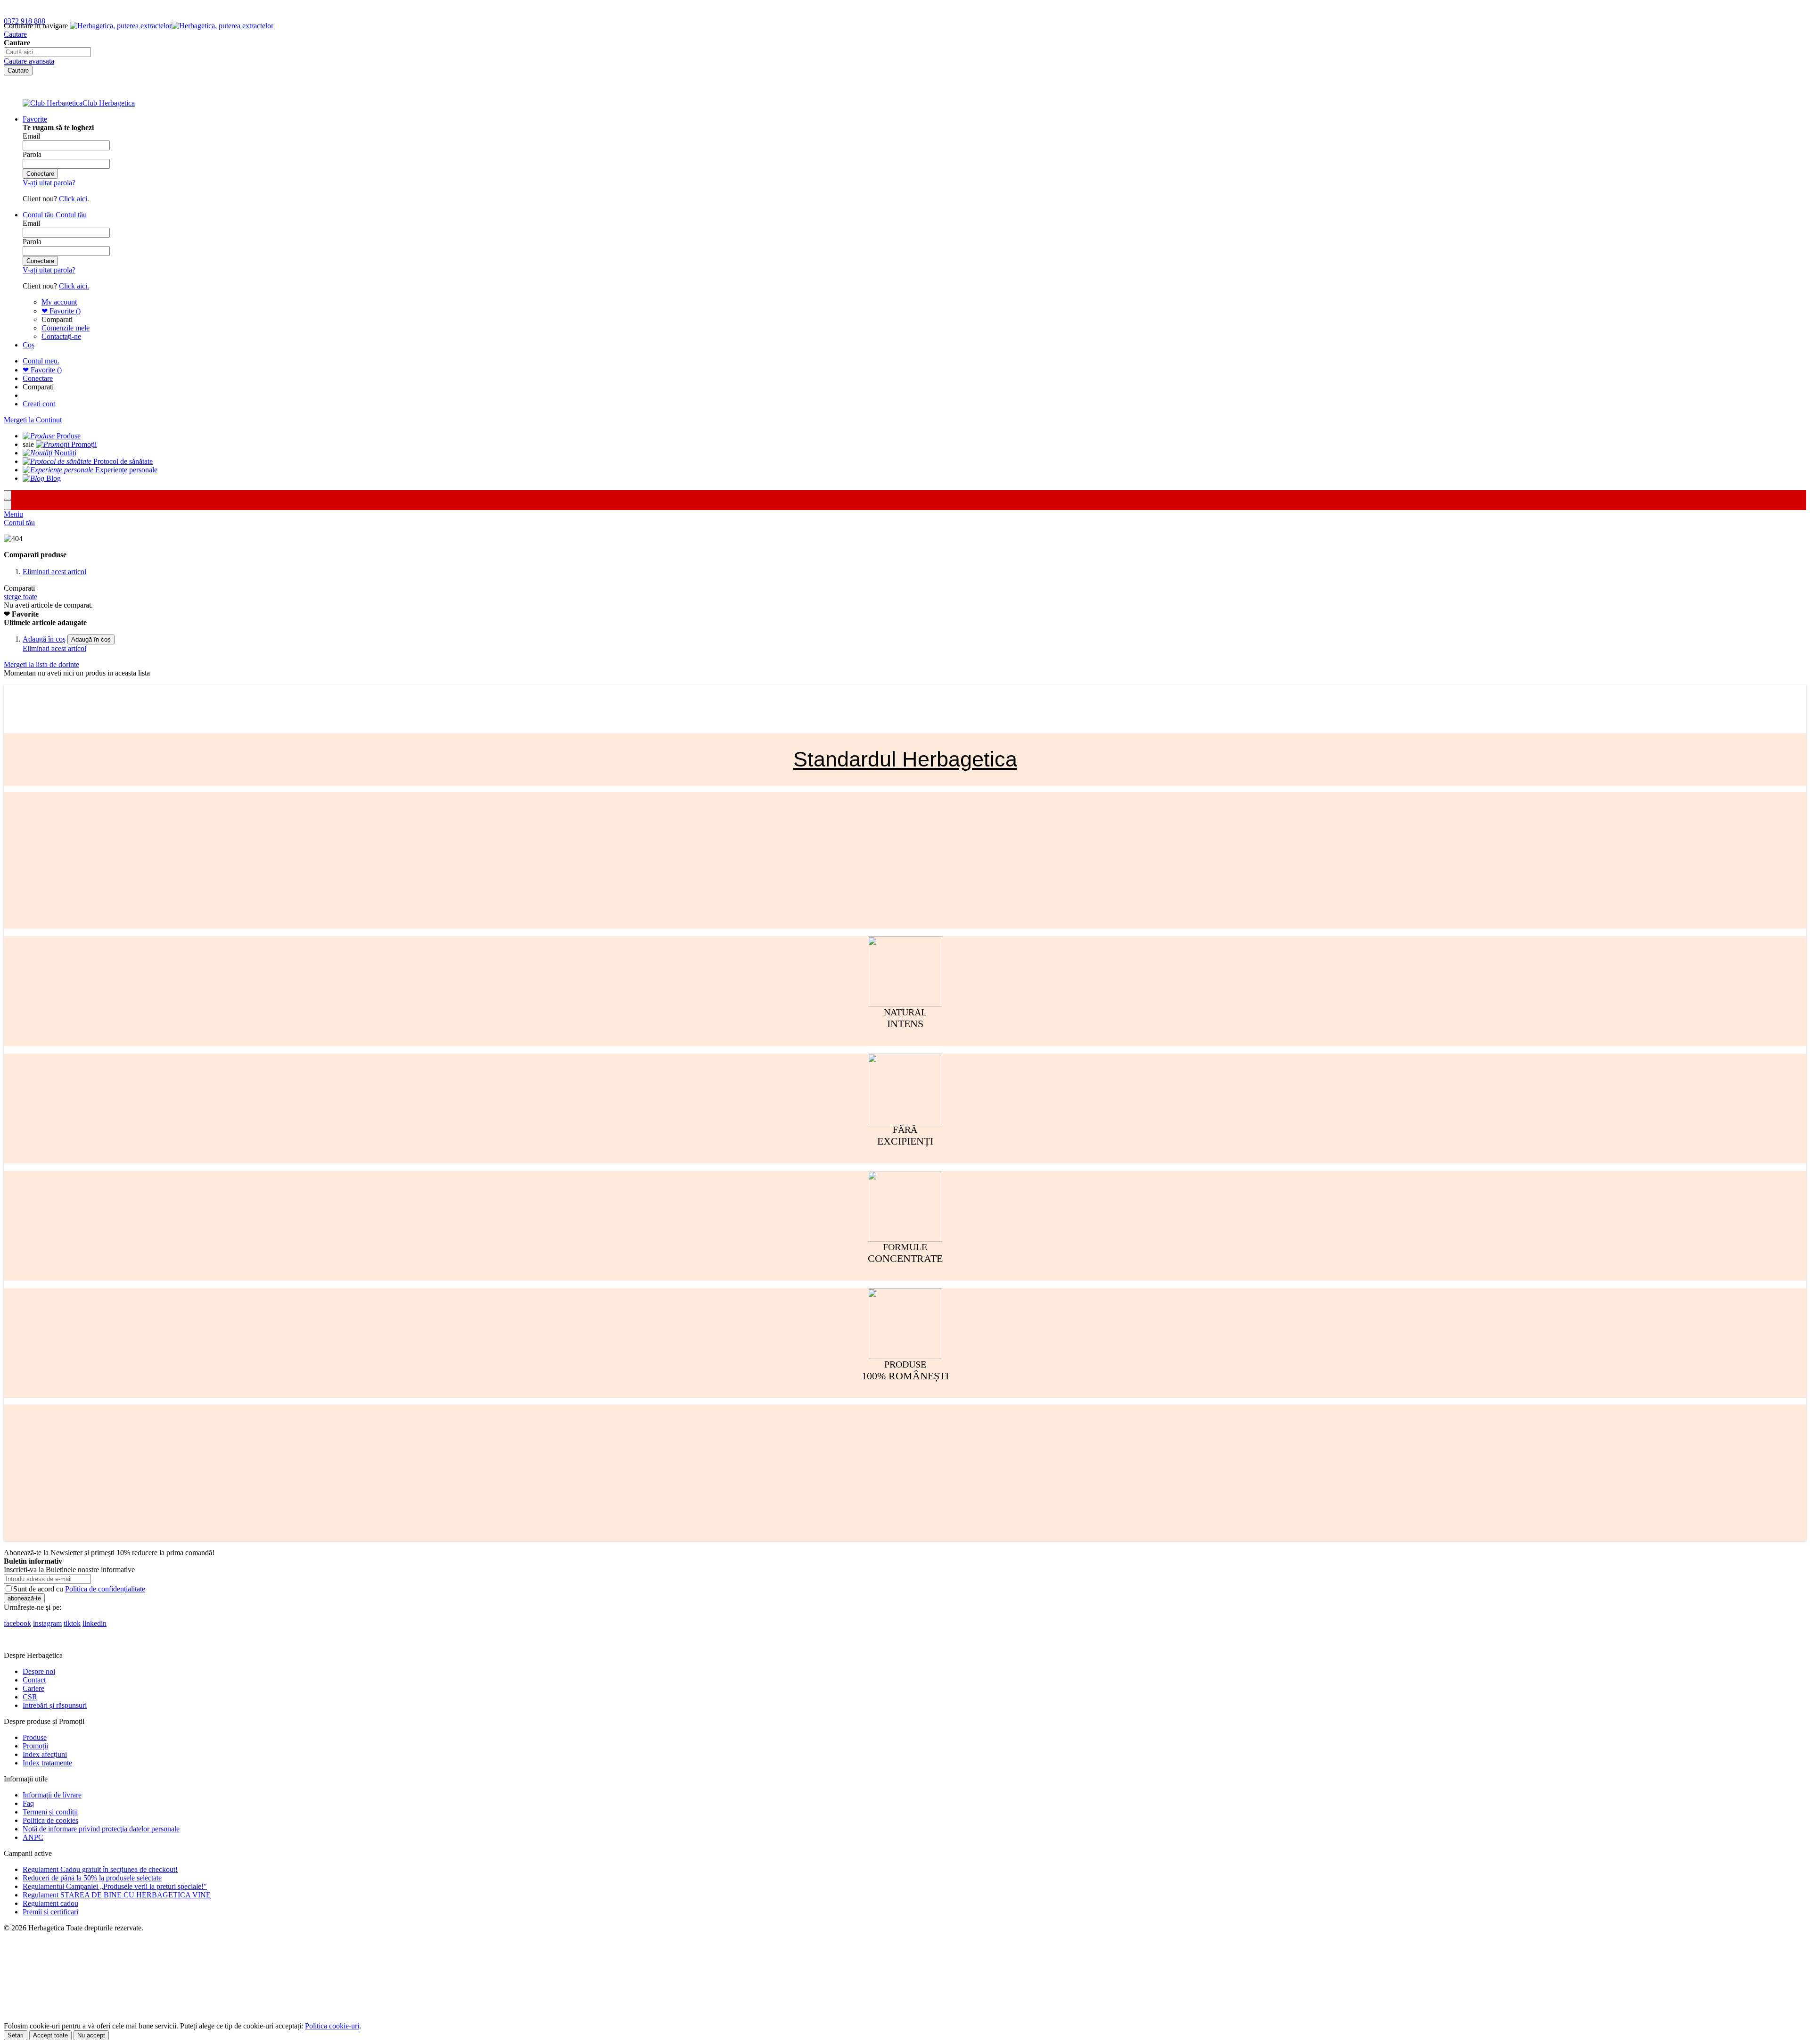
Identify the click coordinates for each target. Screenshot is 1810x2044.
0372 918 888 (25, 21)
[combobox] (47, 52)
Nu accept (91, 2035)
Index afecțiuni (45, 1754)
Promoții (35, 1746)
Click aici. (74, 199)
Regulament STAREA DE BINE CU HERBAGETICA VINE (117, 1895)
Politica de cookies (50, 1820)
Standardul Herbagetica (905, 759)
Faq (28, 1803)
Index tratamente (47, 1763)
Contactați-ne (61, 336)
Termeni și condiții (50, 1812)
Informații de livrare (52, 1795)
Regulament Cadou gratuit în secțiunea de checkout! (100, 1869)
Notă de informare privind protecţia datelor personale (101, 1829)
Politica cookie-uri (332, 2026)
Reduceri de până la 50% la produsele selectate (92, 1878)
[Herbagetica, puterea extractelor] (172, 26)
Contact (34, 1680)
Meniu (13, 514)
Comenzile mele (66, 328)
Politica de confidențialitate (105, 1589)
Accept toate (50, 2035)
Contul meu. (41, 361)
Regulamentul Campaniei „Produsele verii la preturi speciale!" (115, 1886)
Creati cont (39, 404)
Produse (35, 1737)
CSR (30, 1697)
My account (59, 302)
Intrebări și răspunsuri (55, 1705)
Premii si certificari (50, 1912)
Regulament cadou (50, 1903)
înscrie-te (109, 9)
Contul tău (19, 523)
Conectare (38, 378)
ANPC (33, 1837)
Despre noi (39, 1671)
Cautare (15, 34)
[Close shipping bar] (8, 505)
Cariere (33, 1688)
